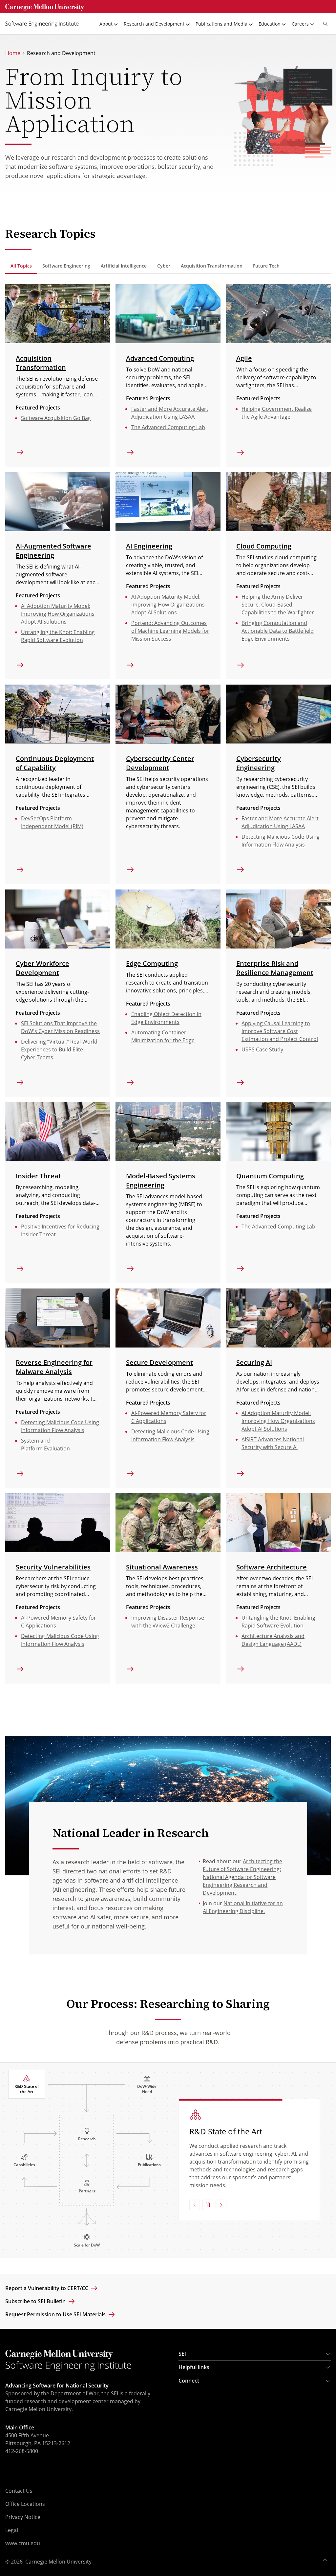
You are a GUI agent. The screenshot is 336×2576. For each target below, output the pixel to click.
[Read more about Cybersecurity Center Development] (168, 714)
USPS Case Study (262, 1049)
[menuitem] (45, 24)
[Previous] (195, 2201)
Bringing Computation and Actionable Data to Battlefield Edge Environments (278, 631)
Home (13, 53)
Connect (189, 2381)
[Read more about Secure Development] (168, 1318)
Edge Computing (152, 963)
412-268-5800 (22, 2451)
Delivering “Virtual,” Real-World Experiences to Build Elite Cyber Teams (59, 1049)
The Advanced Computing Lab (168, 427)
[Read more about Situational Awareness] (168, 1523)
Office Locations (25, 2504)
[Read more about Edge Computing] (168, 919)
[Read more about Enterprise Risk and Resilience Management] (278, 919)
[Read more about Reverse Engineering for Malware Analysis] (58, 1318)
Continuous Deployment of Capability (55, 763)
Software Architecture (272, 1567)
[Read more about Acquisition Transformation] (58, 314)
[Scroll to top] (327, 2562)
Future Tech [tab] (266, 266)
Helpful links (194, 2367)
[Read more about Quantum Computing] (278, 1131)
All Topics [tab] (21, 266)
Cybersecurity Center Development (160, 763)
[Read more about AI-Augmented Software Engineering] (58, 502)
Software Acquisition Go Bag (56, 418)
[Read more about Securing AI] (278, 1318)
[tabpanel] (168, 984)
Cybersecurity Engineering (259, 763)
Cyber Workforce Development (42, 968)
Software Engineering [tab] (66, 266)
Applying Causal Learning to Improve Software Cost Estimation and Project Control (280, 1031)
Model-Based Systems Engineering (161, 1180)
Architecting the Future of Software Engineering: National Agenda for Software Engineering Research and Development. (242, 1877)
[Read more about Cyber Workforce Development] (58, 919)
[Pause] (208, 2201)
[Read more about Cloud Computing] (278, 502)
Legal (12, 2530)
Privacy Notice (23, 2517)
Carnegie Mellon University (58, 2562)
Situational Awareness (162, 1567)
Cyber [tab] (164, 266)
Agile (244, 358)
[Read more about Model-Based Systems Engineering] (168, 1131)
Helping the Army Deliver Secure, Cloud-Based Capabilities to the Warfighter (278, 605)
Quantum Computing (270, 1176)
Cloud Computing (264, 546)
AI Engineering (149, 546)
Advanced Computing (160, 358)
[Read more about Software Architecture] (278, 1523)
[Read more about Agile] (278, 314)
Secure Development (159, 1362)
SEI (182, 2354)
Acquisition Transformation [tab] (212, 266)
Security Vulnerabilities (53, 1567)
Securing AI (254, 1362)
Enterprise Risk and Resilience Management (275, 968)
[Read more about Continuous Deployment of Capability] (58, 714)
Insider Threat (38, 1176)
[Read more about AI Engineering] (168, 502)
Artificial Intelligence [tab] (124, 266)
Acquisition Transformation (41, 363)
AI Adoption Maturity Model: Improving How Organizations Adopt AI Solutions (58, 614)
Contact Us (19, 2491)
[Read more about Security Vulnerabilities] (58, 1523)
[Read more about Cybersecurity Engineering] (278, 714)
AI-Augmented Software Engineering (53, 551)
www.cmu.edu (23, 2543)
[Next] (221, 2201)
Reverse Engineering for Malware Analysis (54, 1367)
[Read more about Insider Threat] (58, 1131)
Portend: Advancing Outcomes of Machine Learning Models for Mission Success (170, 631)
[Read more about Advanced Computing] (168, 314)
